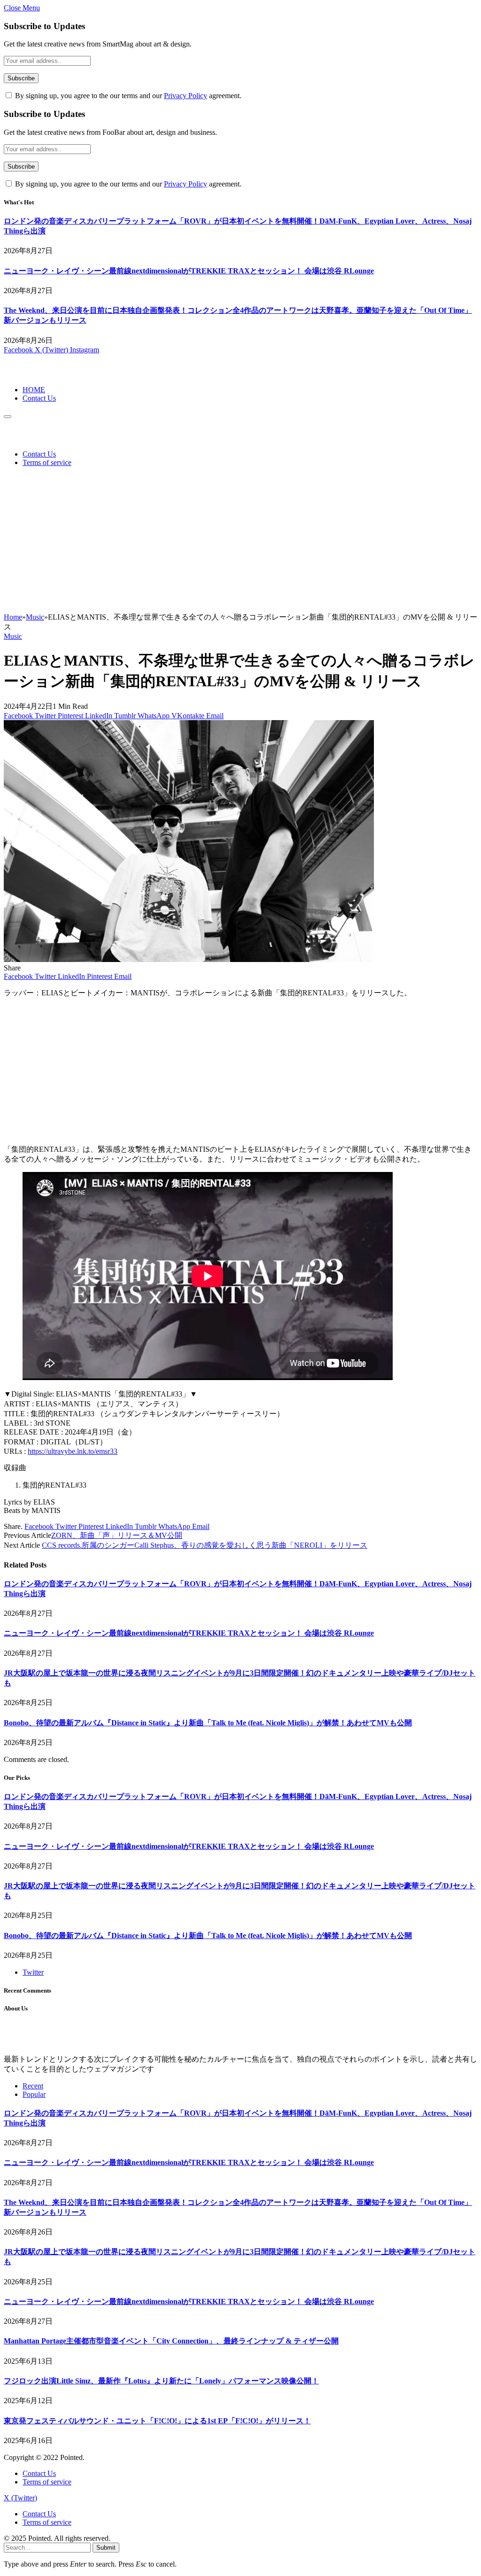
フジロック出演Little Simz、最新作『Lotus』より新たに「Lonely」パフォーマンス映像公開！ (161, 2381)
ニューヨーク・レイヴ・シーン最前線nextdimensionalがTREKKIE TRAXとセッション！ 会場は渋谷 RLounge (189, 271)
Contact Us (39, 398)
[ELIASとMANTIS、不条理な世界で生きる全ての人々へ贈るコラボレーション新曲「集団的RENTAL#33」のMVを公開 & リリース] (189, 959)
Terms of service (47, 462)
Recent (33, 2086)
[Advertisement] (240, 542)
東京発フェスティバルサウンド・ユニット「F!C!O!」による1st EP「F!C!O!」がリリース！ (157, 2421)
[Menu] (8, 417)
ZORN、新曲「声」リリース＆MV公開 (117, 1535)
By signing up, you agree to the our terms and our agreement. (127, 96)
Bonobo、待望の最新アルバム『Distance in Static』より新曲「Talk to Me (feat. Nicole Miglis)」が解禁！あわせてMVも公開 (208, 1723)
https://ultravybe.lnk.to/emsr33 (73, 1451)
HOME (34, 390)
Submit (106, 2548)
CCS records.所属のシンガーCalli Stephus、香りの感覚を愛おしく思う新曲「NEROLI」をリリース (205, 1545)
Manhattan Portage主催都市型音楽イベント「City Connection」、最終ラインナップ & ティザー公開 (171, 2341)
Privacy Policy (186, 96)
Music (13, 636)
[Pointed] (35, 374)
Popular (34, 2094)
